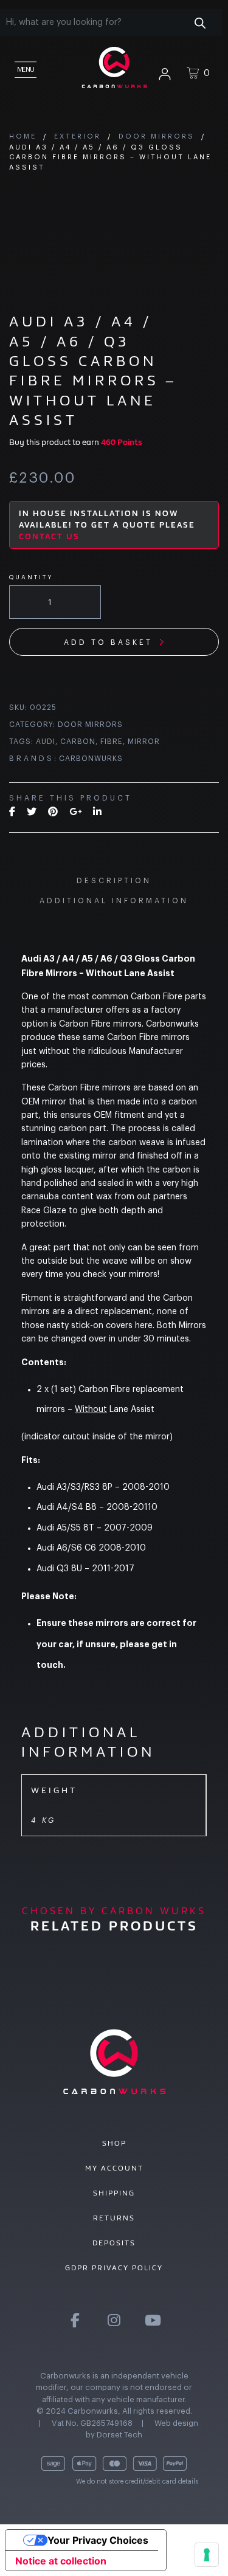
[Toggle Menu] (24, 67)
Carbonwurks (91, 759)
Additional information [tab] (114, 901)
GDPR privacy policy (114, 2268)
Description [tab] (114, 881)
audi (46, 742)
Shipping (114, 2193)
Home (23, 136)
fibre (112, 742)
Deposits (114, 2243)
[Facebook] (12, 812)
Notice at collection (61, 2561)
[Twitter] (32, 812)
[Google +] (75, 812)
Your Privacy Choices (98, 2540)
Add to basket (108, 642)
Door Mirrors (157, 136)
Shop (114, 2143)
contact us (49, 536)
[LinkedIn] (97, 812)
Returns (114, 2218)
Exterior (78, 136)
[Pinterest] (53, 812)
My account (114, 2168)
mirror (144, 742)
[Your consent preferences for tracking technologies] (207, 2555)
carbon (78, 742)
